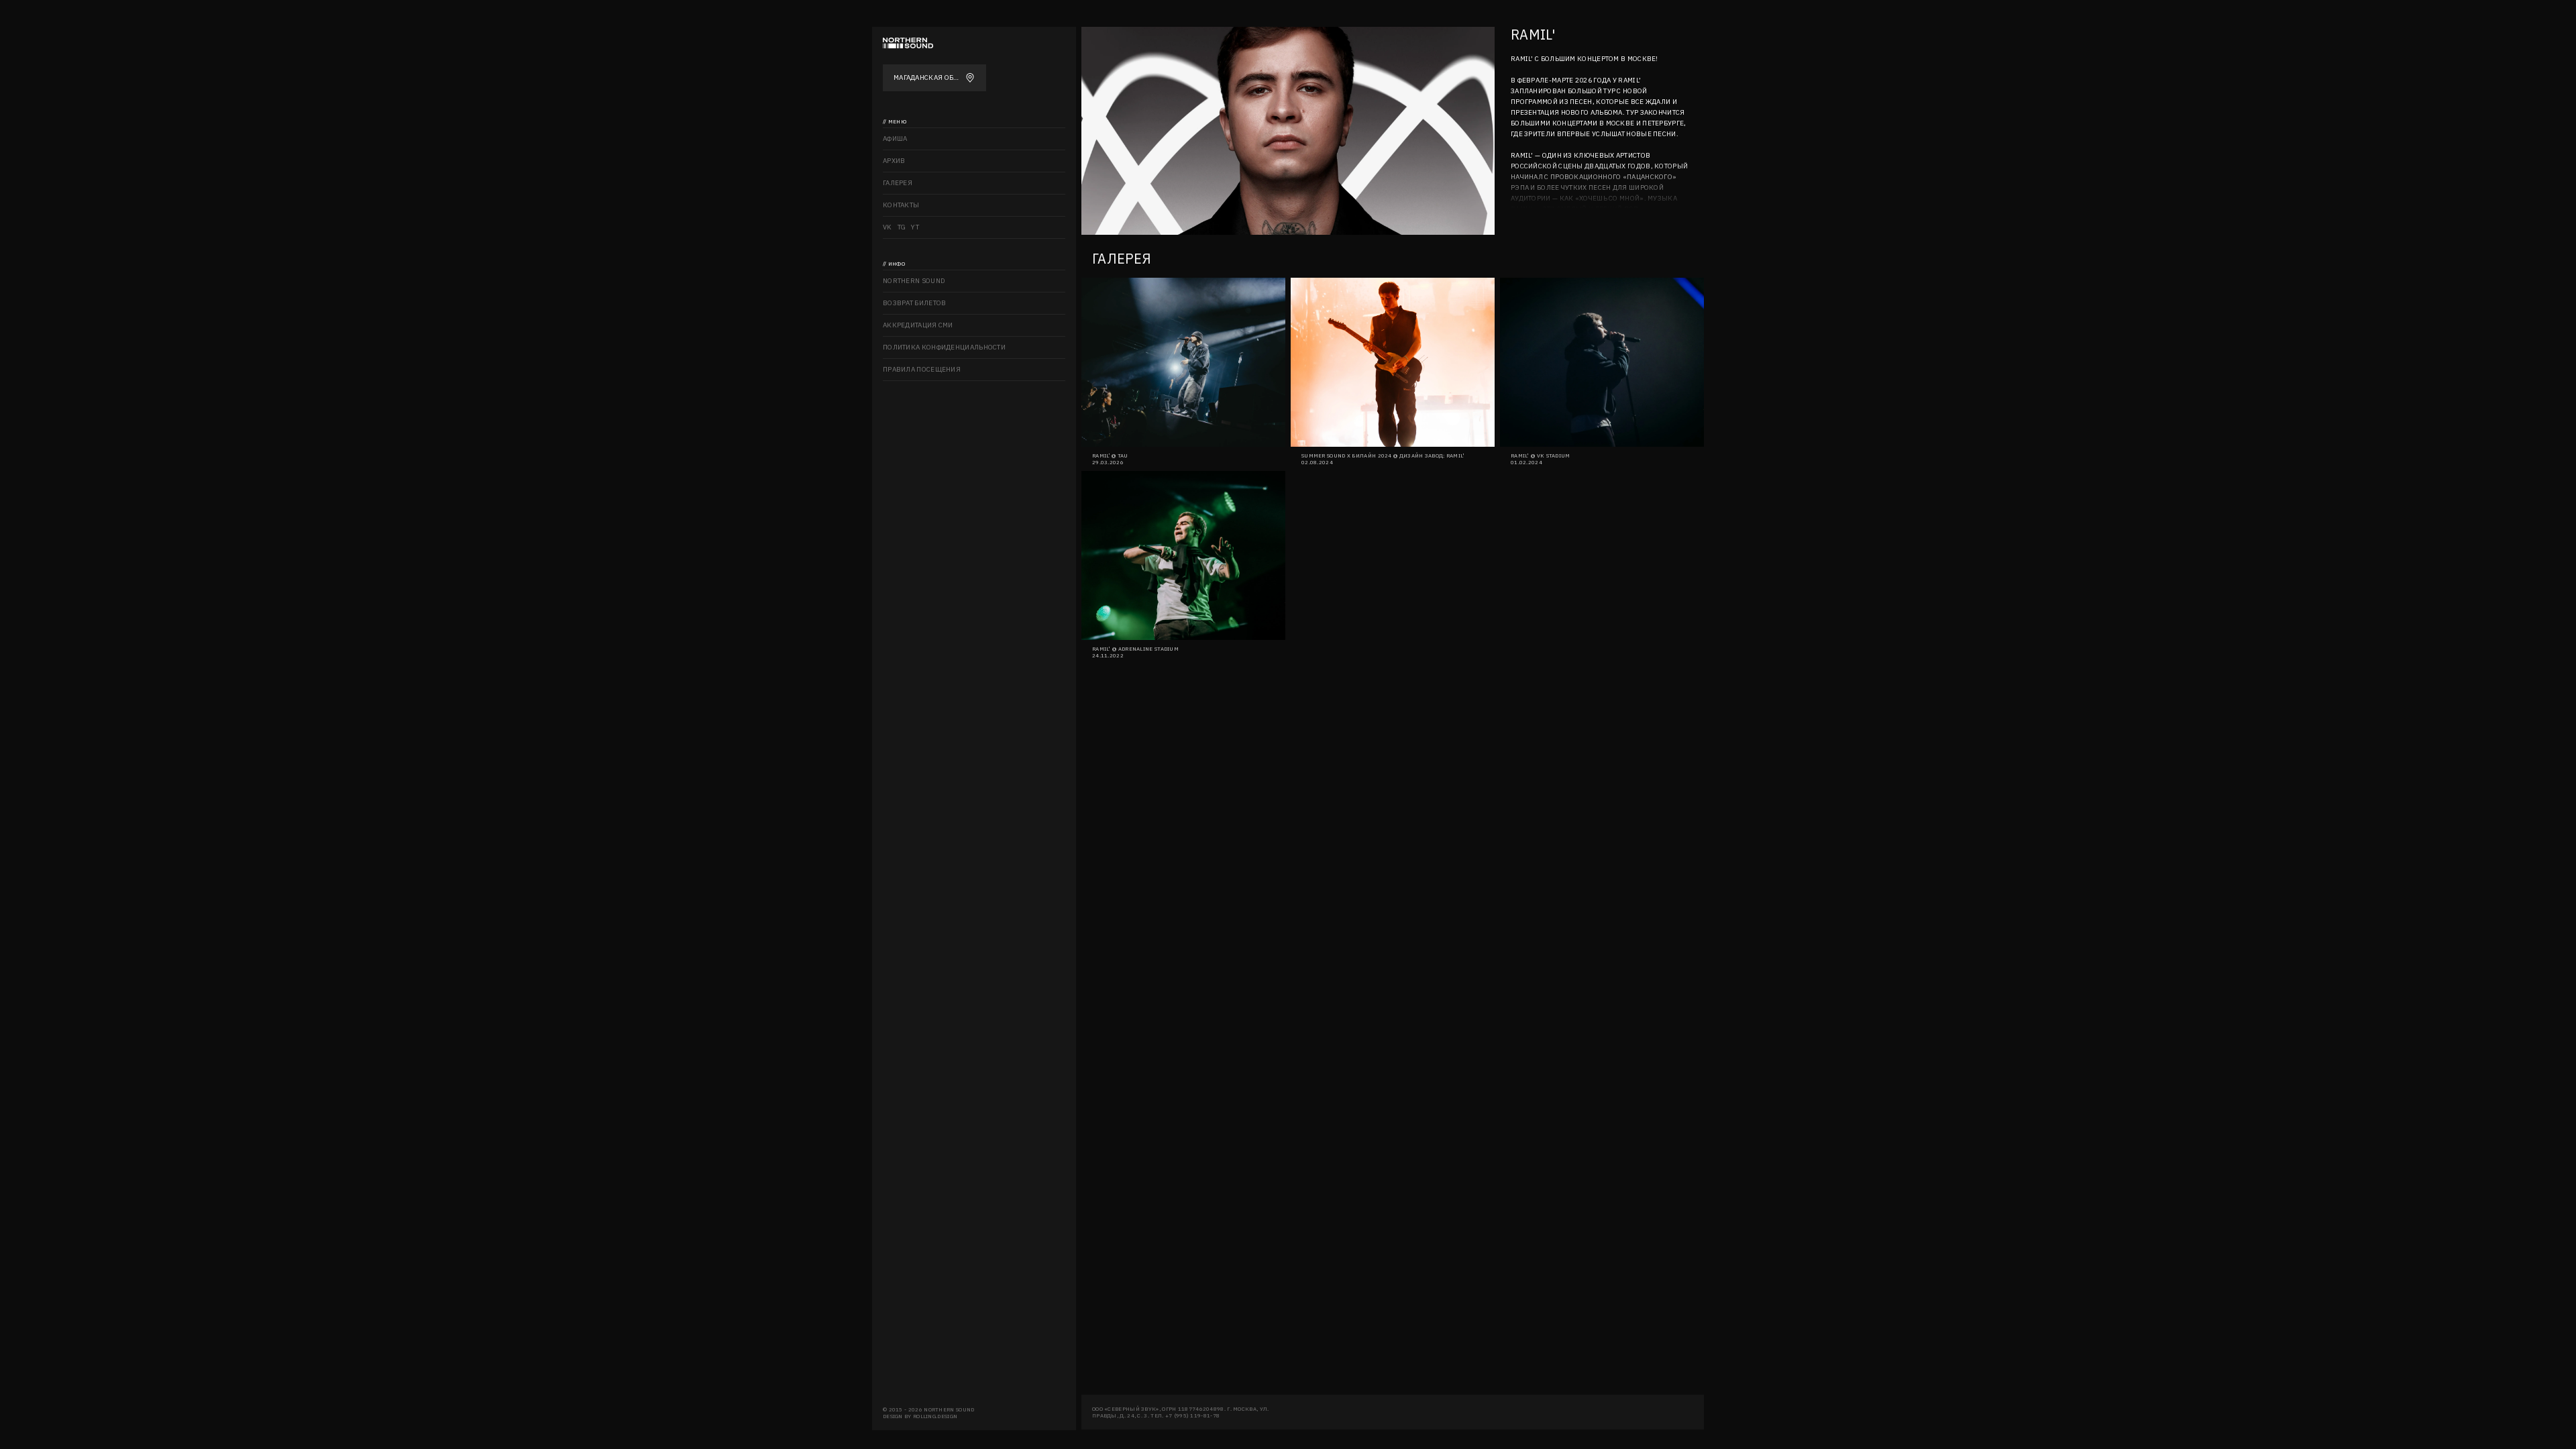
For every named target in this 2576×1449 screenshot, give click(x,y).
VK (888, 227)
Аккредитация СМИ (918, 325)
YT (915, 227)
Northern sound (914, 281)
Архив (894, 161)
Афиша (895, 139)
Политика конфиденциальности (944, 347)
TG (902, 227)
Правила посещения (922, 369)
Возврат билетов (915, 303)
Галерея (898, 183)
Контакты (901, 205)
